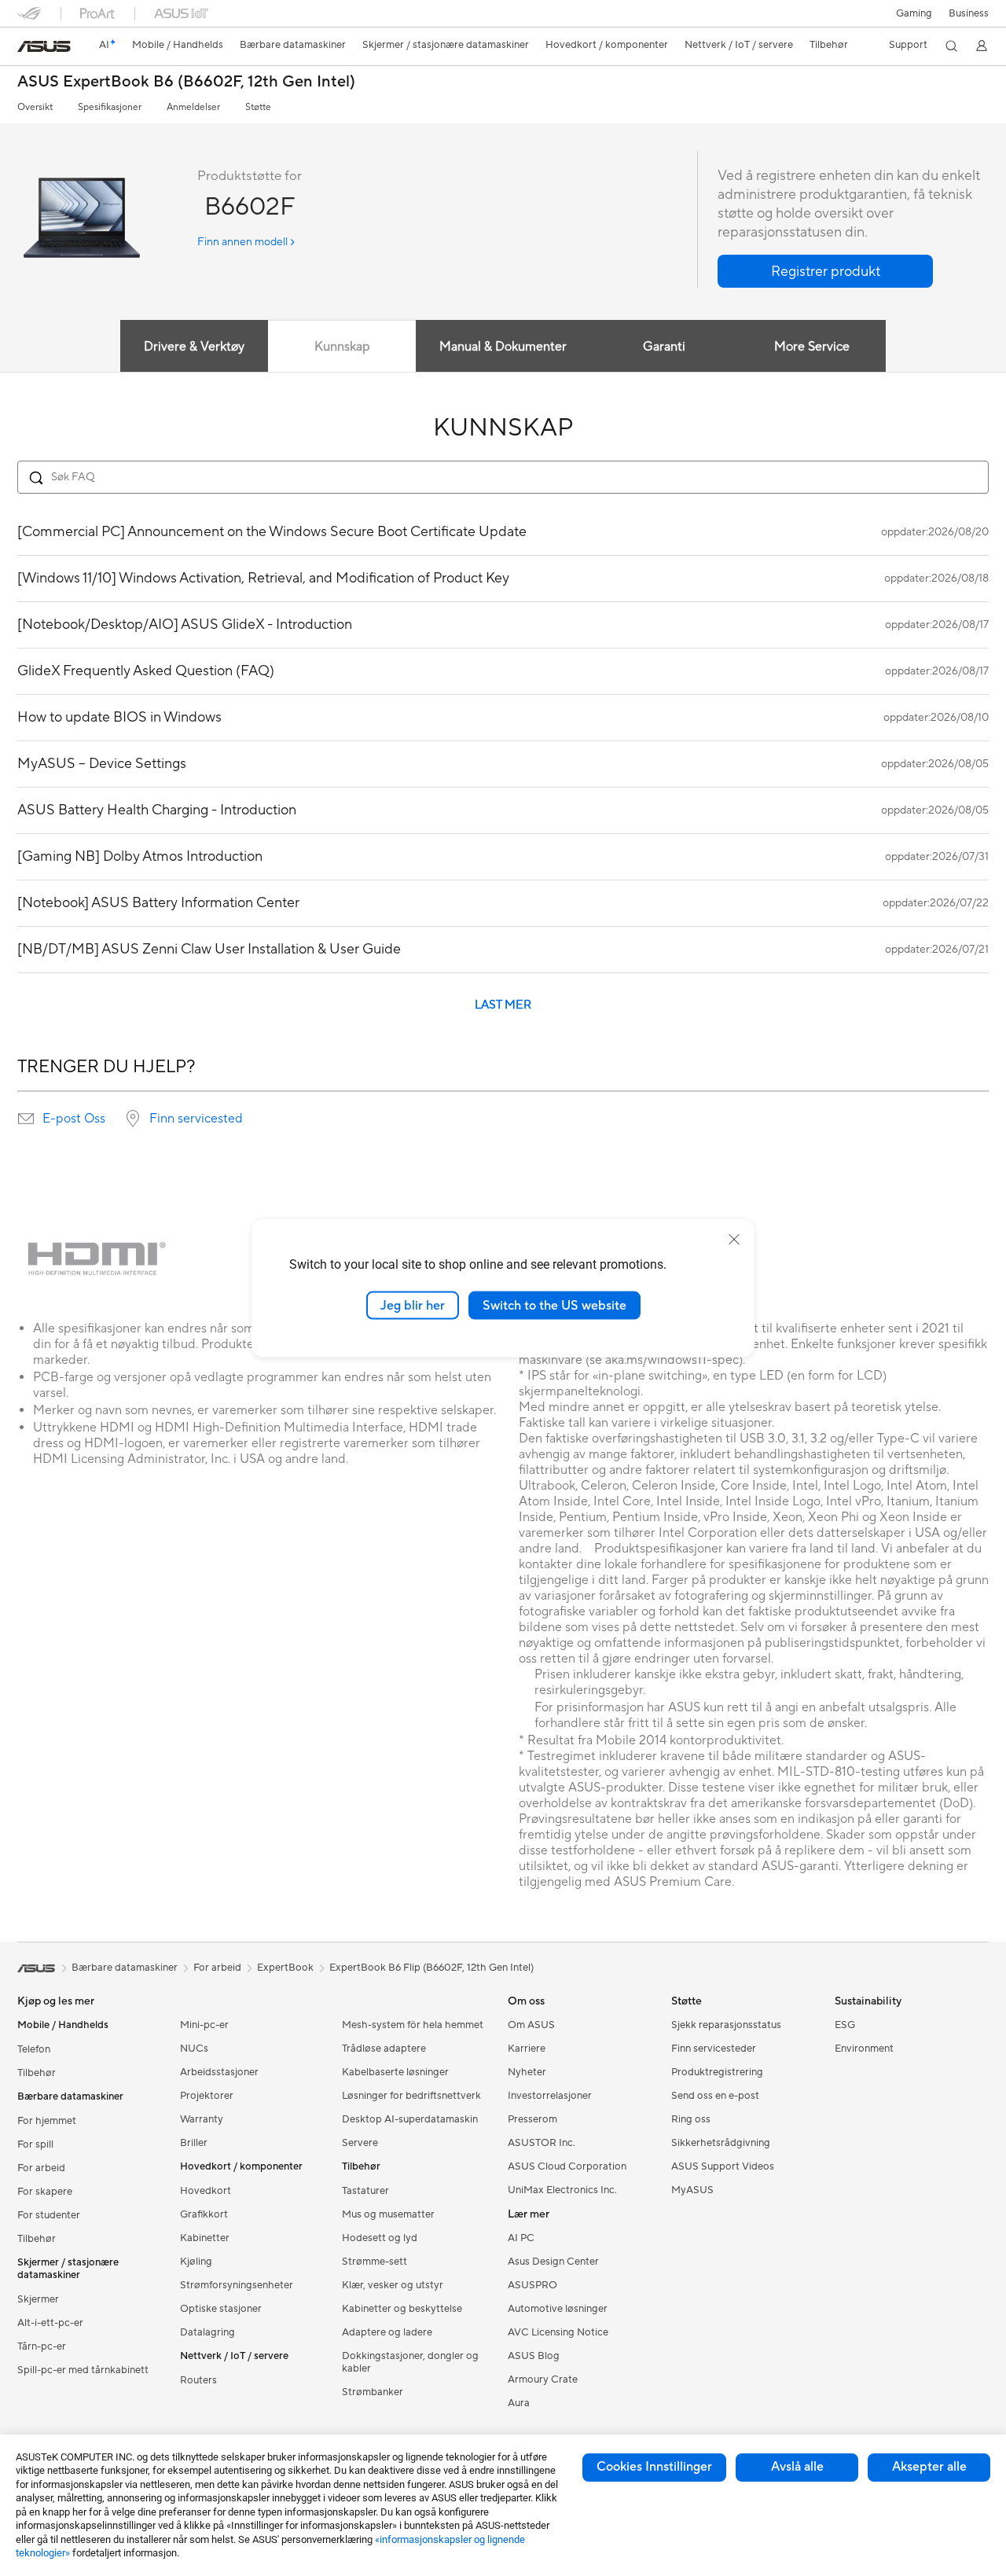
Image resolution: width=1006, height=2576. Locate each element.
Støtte (258, 107)
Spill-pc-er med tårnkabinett (83, 2370)
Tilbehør (37, 2073)
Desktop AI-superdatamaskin (410, 2119)
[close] (734, 1239)
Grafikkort (204, 2214)
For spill (35, 2144)
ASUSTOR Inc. (542, 2143)
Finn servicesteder (714, 2049)
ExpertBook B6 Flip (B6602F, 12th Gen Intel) (431, 1968)
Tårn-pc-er (42, 2346)
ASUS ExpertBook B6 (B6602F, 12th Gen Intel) (186, 82)
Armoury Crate (543, 2379)
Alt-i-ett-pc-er (50, 2323)
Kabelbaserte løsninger (395, 2072)
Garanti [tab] (664, 347)
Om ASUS (531, 2025)
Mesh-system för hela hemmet (413, 2025)
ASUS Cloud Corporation (567, 2166)
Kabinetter (205, 2238)
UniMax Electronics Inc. (562, 2190)
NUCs (194, 2049)
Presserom (532, 2119)
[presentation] (26, 1119)
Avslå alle (797, 2467)
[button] (914, 13)
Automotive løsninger (558, 2309)
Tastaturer (365, 2191)
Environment (864, 2049)
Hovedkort (206, 2191)
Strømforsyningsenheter (237, 2285)
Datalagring (207, 2332)
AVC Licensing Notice (558, 2332)
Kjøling (196, 2262)
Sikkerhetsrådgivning (721, 2143)
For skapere (45, 2192)
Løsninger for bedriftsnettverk (411, 2096)
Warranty (202, 2119)
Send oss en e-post (715, 2096)
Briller (194, 2143)
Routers (198, 2380)
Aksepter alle (929, 2467)
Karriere (527, 2049)
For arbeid (41, 2168)
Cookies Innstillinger (654, 2467)
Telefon (34, 2049)
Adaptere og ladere (387, 2332)
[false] (825, 271)
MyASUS (692, 2190)
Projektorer (207, 2096)
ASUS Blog (534, 2356)
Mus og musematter (388, 2214)
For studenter (49, 2215)
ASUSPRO (532, 2285)
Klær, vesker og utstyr (393, 2285)
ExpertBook (285, 1968)
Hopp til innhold (27, 48)
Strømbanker (373, 2392)
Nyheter (527, 2072)
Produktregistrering (717, 2072)
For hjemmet (47, 2121)
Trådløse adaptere (384, 2049)
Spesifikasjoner (110, 107)
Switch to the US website (554, 1305)
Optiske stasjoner (221, 2309)
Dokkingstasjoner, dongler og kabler (410, 2362)
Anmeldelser (193, 107)
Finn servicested (196, 1119)
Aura (519, 2403)
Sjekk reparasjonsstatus (726, 2025)
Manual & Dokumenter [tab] (503, 347)
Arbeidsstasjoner (219, 2072)
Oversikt (35, 107)
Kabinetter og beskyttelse (402, 2309)
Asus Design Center (553, 2262)
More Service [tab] (812, 347)
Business (969, 13)
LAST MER (503, 1005)
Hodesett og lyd (380, 2238)
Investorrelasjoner (550, 2096)
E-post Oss (74, 1119)
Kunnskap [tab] (342, 347)
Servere (360, 2143)
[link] (44, 46)
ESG (845, 2025)
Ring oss (691, 2119)
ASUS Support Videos (723, 2166)
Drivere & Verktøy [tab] (194, 347)
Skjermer (38, 2299)
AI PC (521, 2238)
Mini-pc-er (204, 2025)
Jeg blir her (413, 1305)
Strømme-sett (374, 2262)
